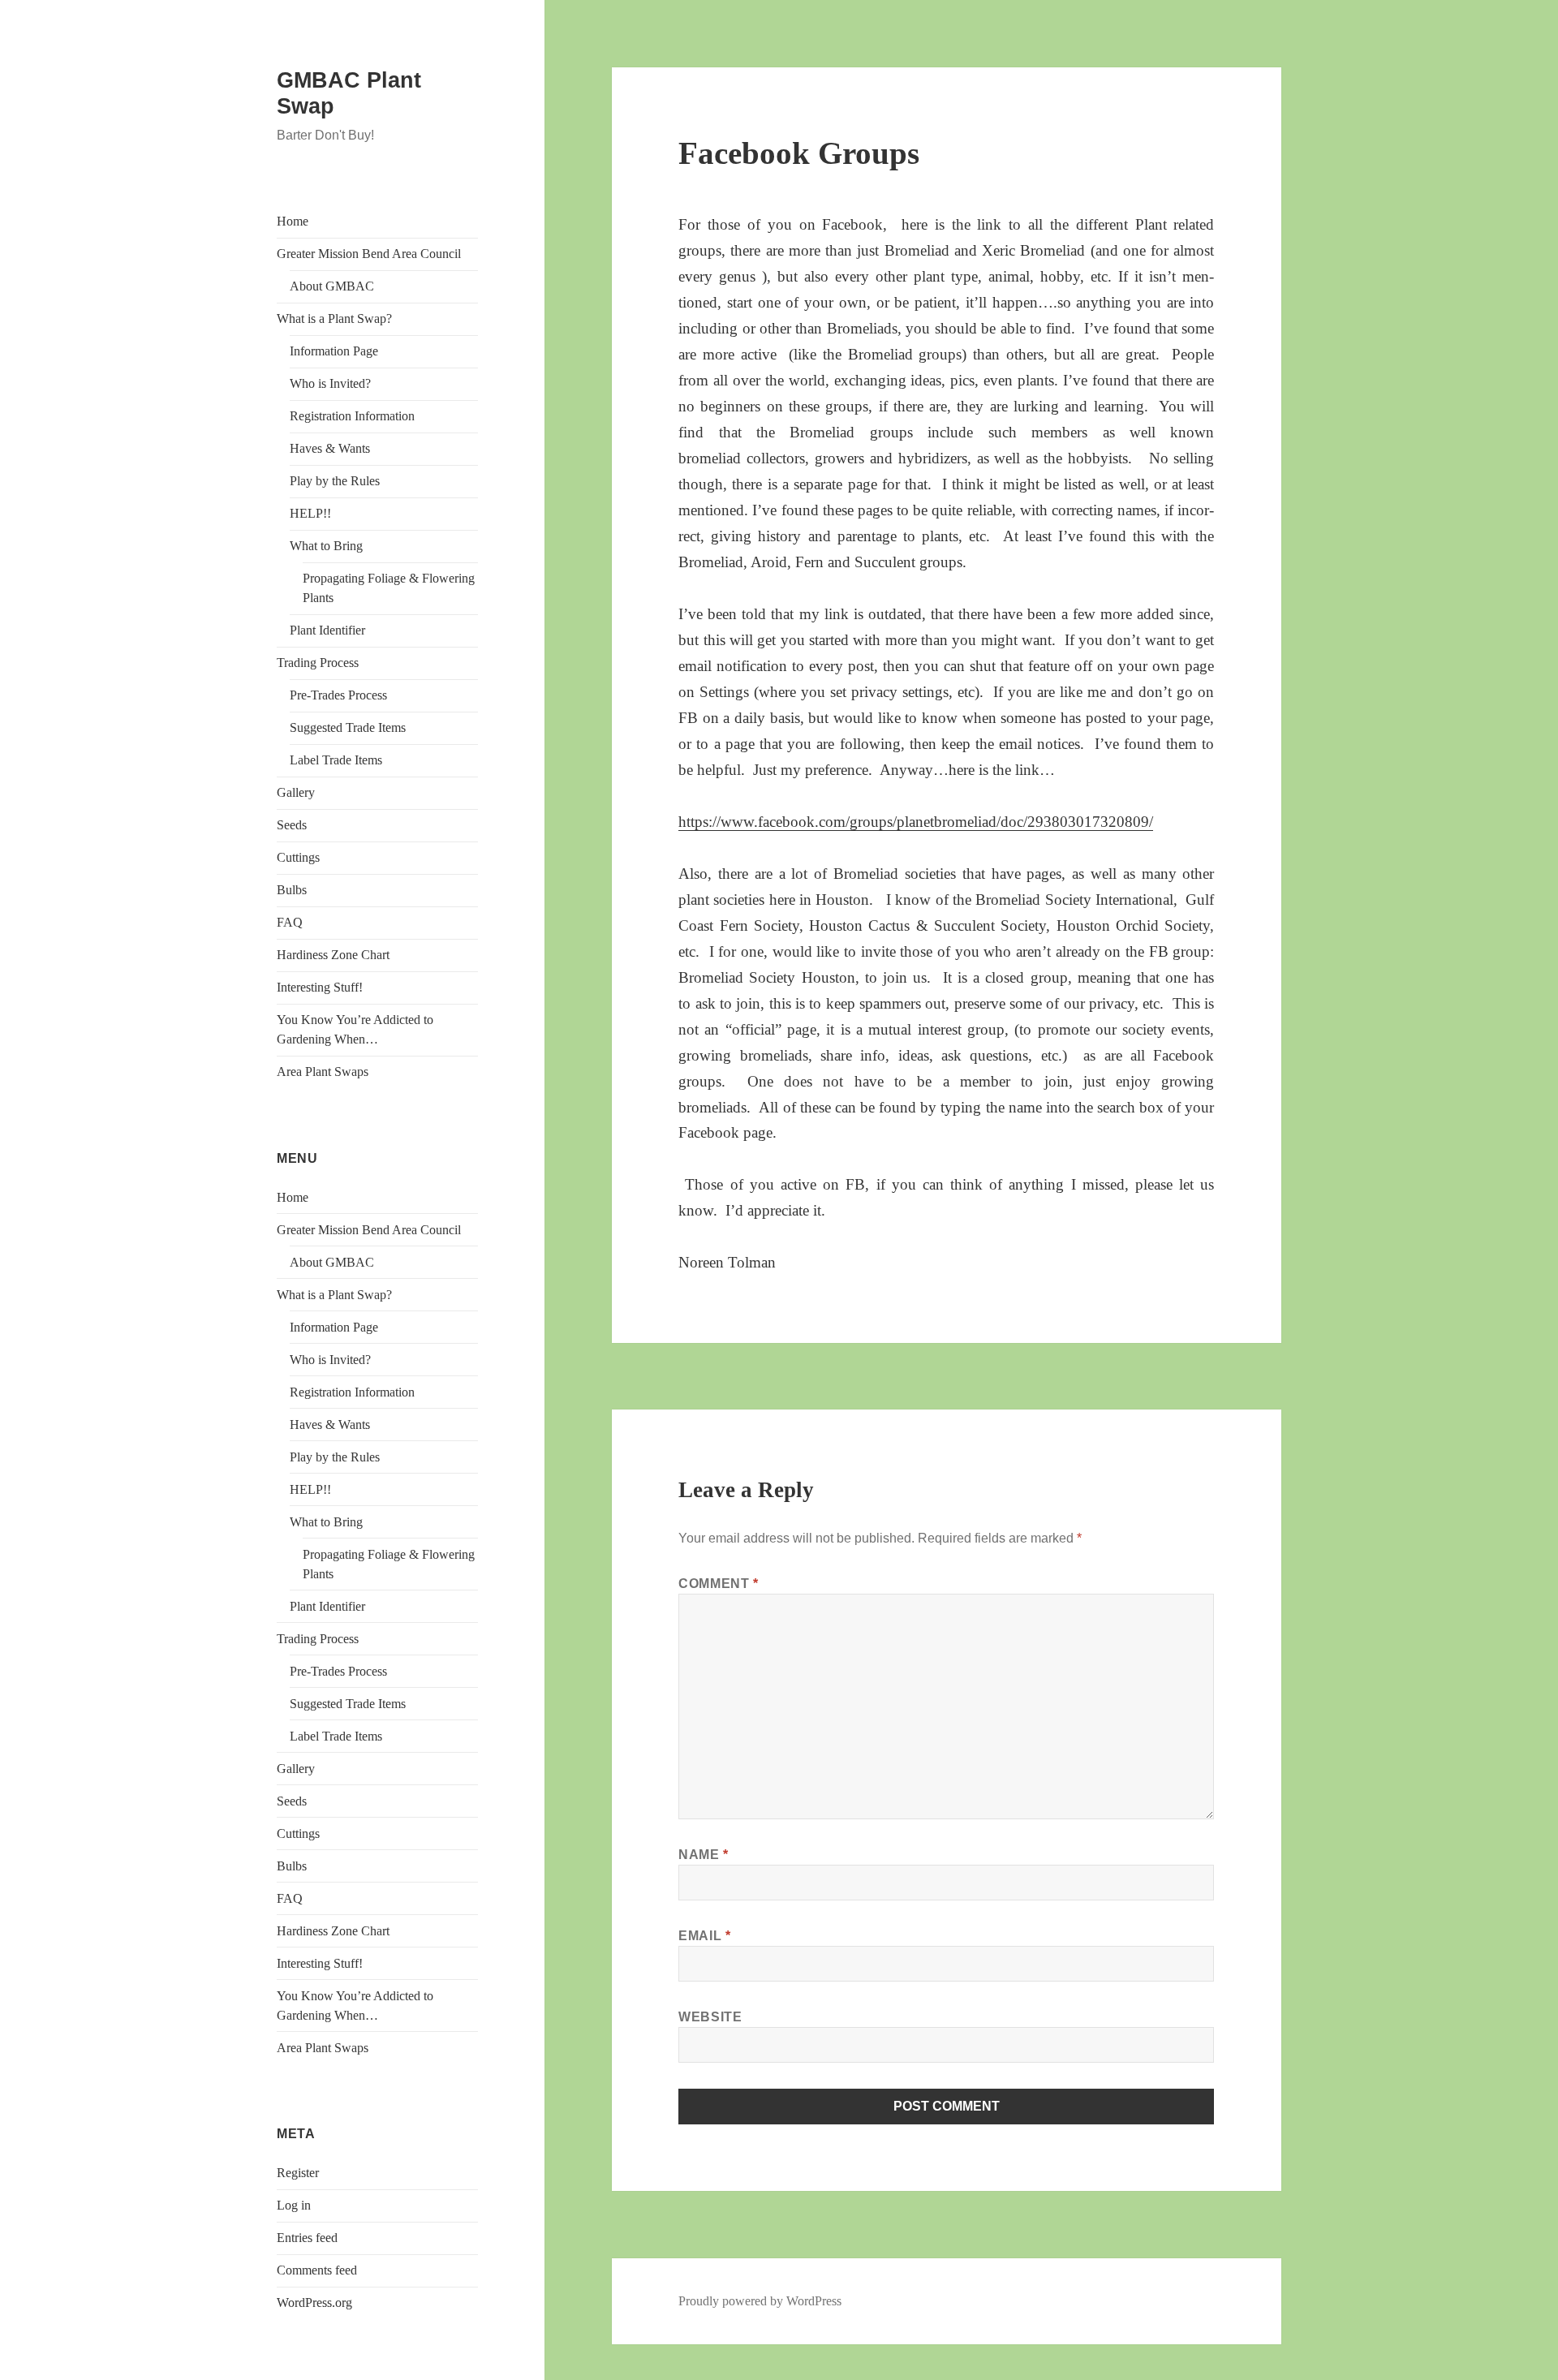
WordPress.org (314, 2303)
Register (298, 2173)
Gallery (296, 792)
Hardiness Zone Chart (333, 955)
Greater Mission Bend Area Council (369, 254)
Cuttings (298, 857)
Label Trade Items (336, 760)
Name (704, 1855)
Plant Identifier (327, 630)
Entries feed (307, 2238)
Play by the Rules (335, 481)
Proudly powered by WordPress (760, 2301)
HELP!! (310, 513)
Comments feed (317, 2270)
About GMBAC (332, 286)
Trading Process (318, 663)
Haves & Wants (330, 448)
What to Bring (326, 546)
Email (704, 1936)
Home (293, 221)
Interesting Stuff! (320, 987)
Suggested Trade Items (348, 727)
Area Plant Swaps (323, 1072)
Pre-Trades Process (338, 695)
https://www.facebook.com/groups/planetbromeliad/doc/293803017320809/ (916, 822)
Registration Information (352, 416)
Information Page (334, 351)
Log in (294, 2205)
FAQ (290, 922)
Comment (719, 1584)
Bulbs (292, 890)
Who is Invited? (330, 383)
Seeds (292, 825)
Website (710, 2017)
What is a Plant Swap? (334, 318)
